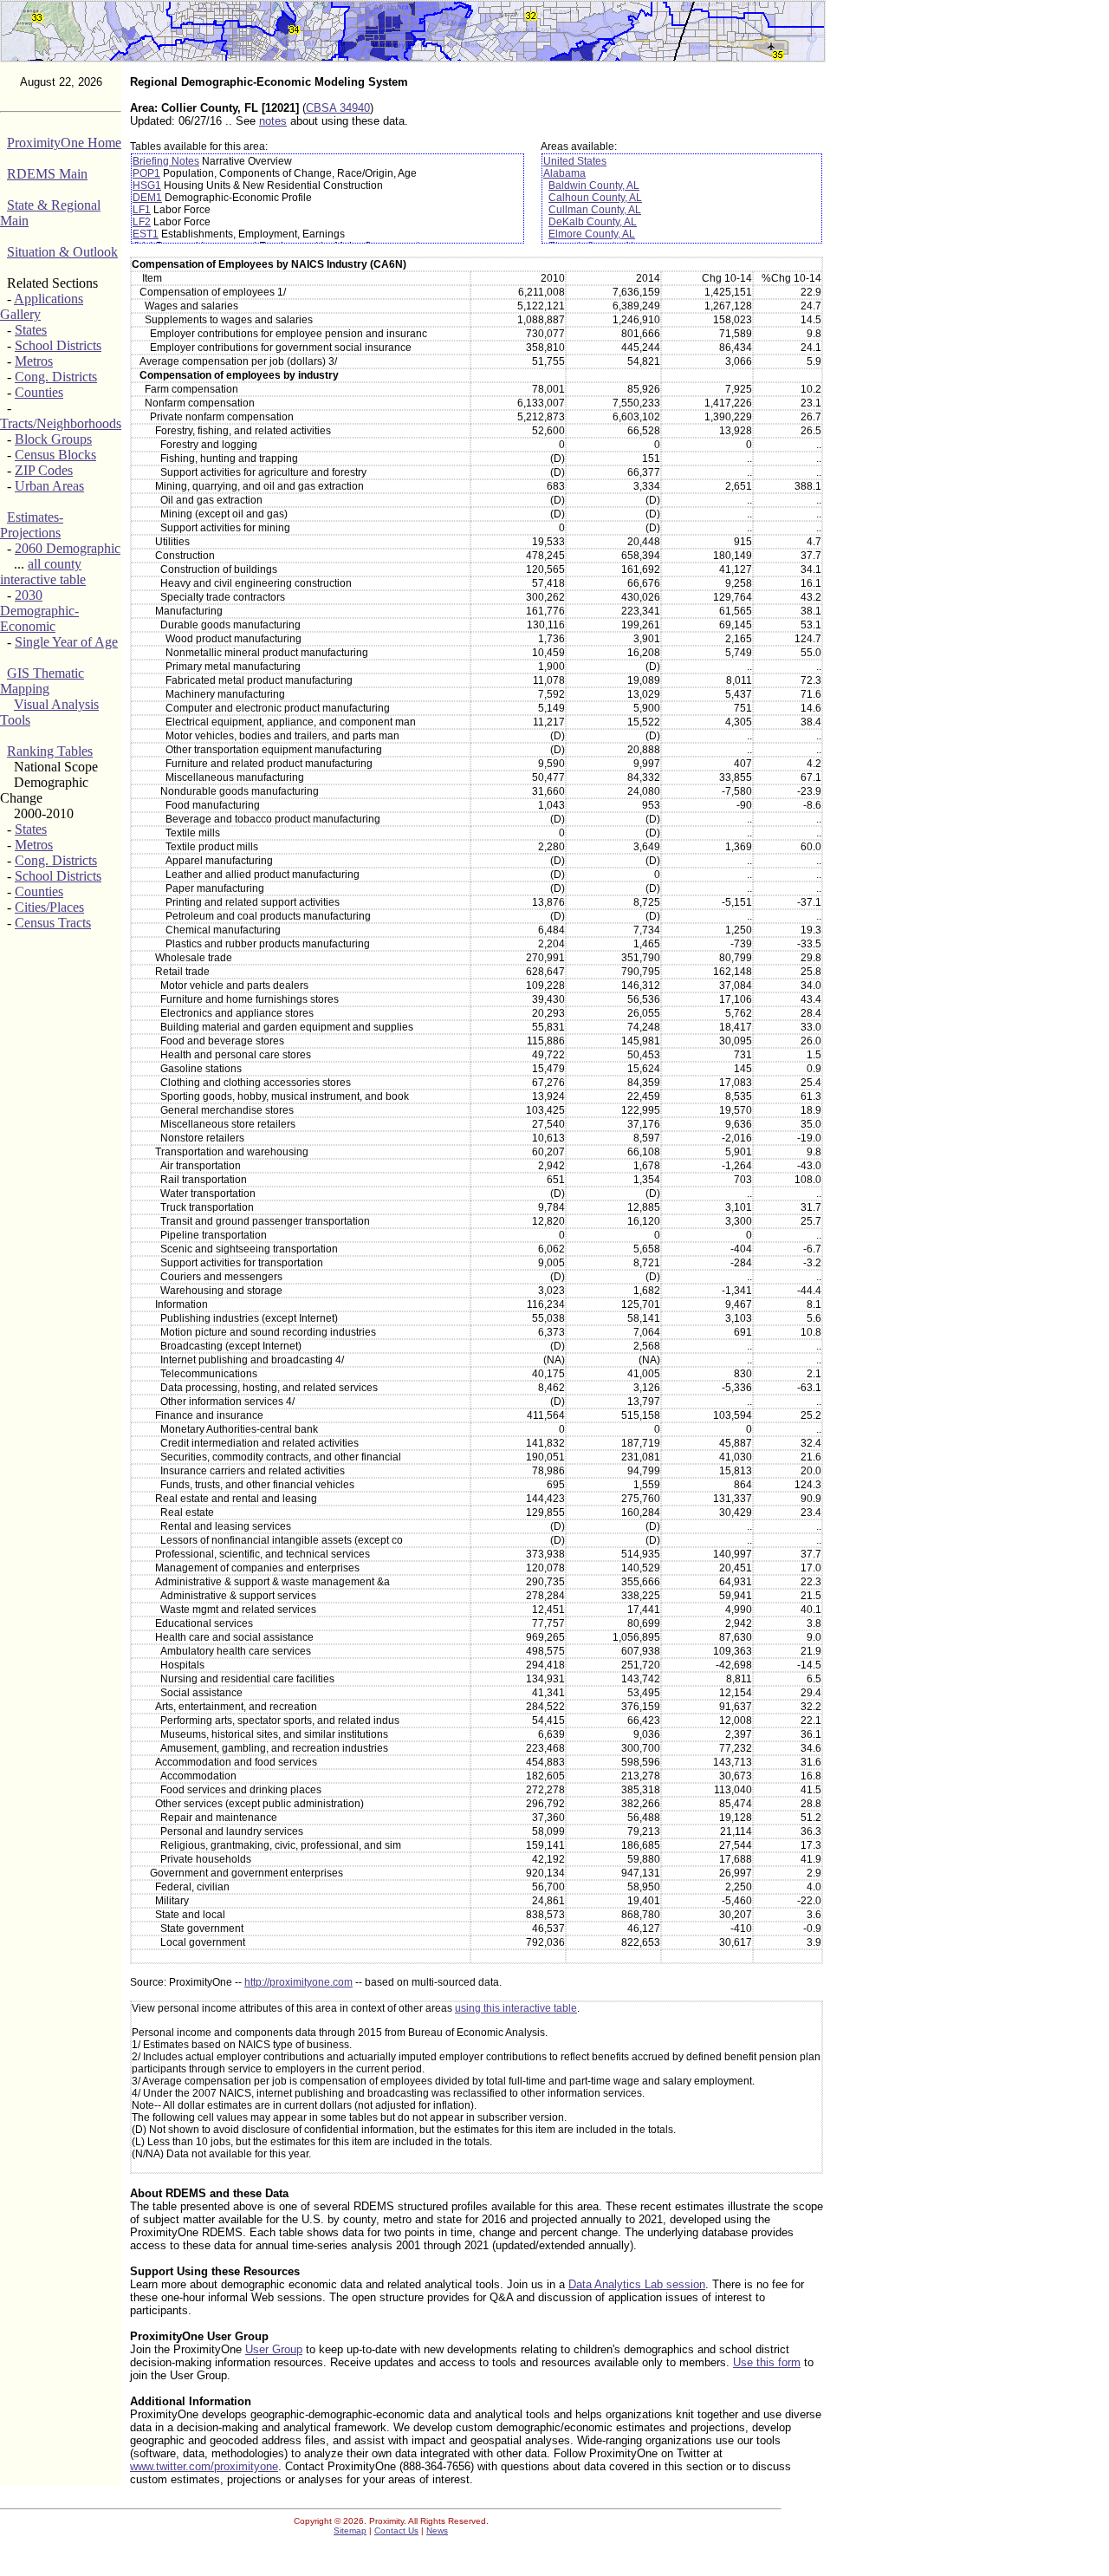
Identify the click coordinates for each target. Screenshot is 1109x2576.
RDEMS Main (47, 174)
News (437, 2530)
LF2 (142, 222)
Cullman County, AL (595, 210)
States (31, 330)
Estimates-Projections (32, 525)
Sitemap (350, 2530)
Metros (34, 361)
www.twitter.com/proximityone (204, 2466)
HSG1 (147, 185)
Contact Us (396, 2530)
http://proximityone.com (298, 1982)
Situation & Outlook (62, 252)
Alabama (564, 173)
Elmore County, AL (592, 234)
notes (273, 121)
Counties (39, 392)
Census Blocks (55, 455)
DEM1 (147, 198)
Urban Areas (49, 486)
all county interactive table (43, 572)
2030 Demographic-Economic (39, 611)
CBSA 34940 (338, 108)
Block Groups (53, 439)
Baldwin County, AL (594, 185)
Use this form (767, 2362)
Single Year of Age (66, 642)
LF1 (142, 210)
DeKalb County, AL (593, 222)
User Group (274, 2349)
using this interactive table (516, 2008)
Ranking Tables (50, 751)
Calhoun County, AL (595, 198)
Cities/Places (49, 907)
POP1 (146, 173)
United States (575, 161)
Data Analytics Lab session (637, 2284)
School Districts (58, 345)
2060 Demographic (68, 548)
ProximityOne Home (64, 143)
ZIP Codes (44, 470)
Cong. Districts (56, 377)
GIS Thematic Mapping (42, 681)
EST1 (146, 234)
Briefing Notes (166, 161)
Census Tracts (53, 923)
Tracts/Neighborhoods (61, 423)
